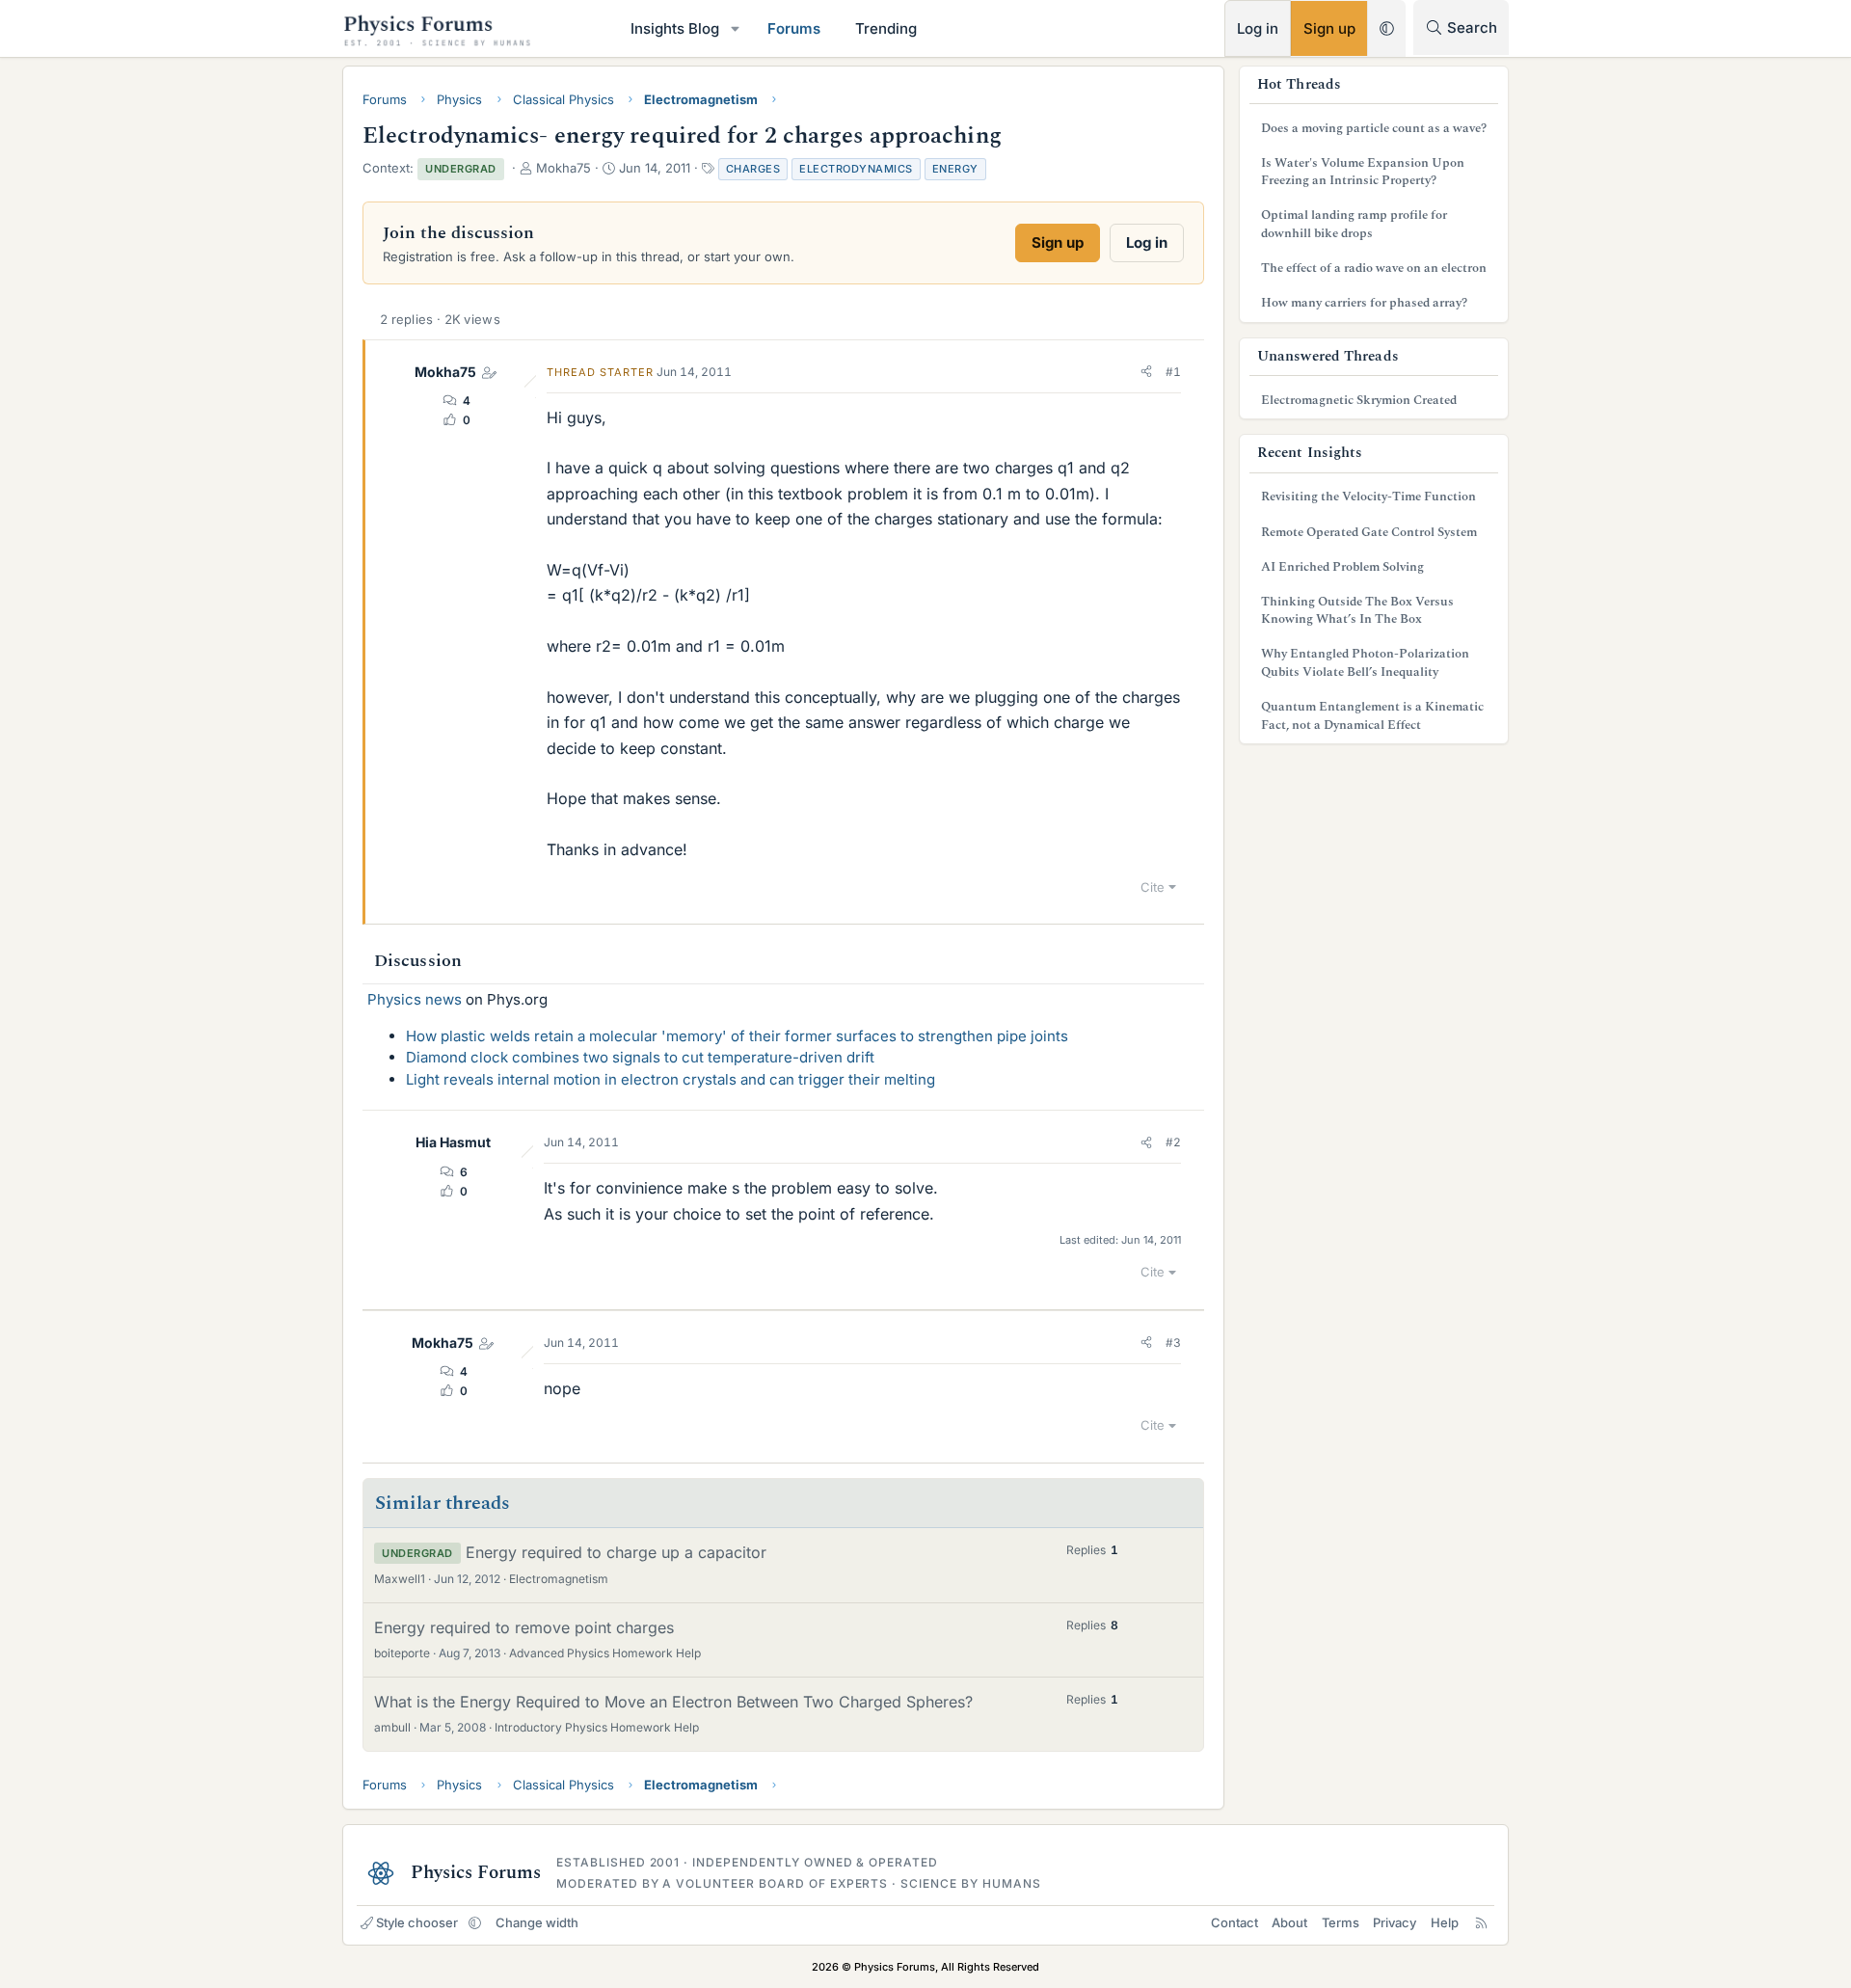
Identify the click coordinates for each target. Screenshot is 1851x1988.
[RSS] (1481, 1922)
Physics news (415, 999)
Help (1445, 1922)
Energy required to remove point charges (524, 1627)
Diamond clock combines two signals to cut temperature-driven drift (640, 1057)
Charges (753, 169)
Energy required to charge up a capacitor (616, 1552)
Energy (955, 169)
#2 (1173, 1142)
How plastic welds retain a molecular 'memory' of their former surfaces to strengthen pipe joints (737, 1036)
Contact (1234, 1922)
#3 (1173, 1343)
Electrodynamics (856, 169)
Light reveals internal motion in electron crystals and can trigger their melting (671, 1079)
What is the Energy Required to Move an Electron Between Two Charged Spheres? (673, 1702)
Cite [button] (1153, 887)
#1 (1173, 372)
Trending (886, 28)
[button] (736, 28)
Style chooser (417, 1922)
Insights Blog (675, 28)
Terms (1341, 1922)
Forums (794, 28)
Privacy (1395, 1922)
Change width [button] (537, 1922)
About (1289, 1922)
